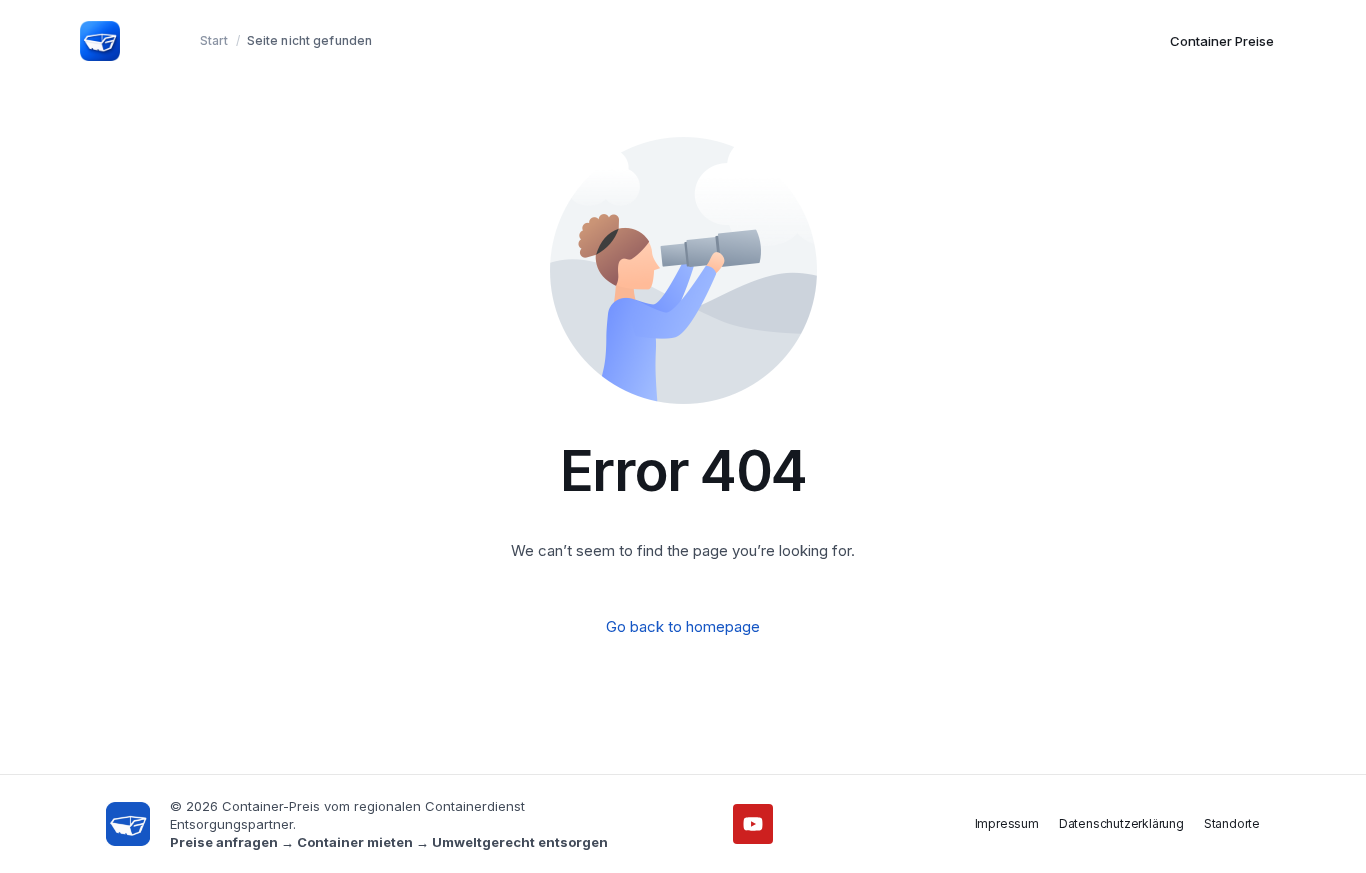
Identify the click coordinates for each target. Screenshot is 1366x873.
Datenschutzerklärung (1121, 823)
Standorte (1232, 823)
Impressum (1007, 823)
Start (214, 41)
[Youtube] (753, 824)
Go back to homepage (683, 626)
